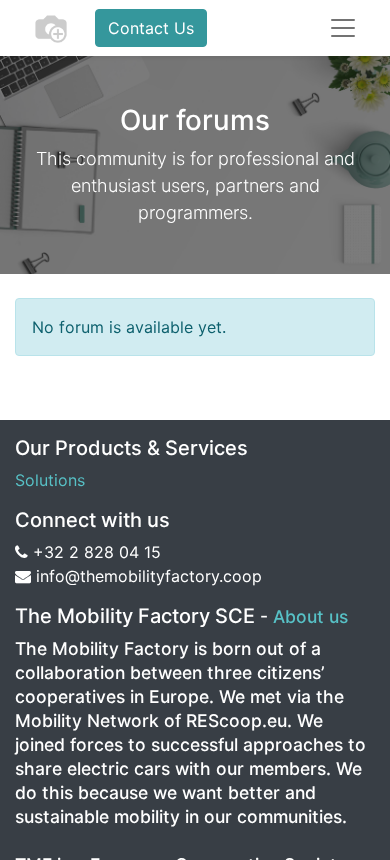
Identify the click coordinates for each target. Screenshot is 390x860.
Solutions (50, 480)
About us (310, 616)
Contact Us (151, 28)
